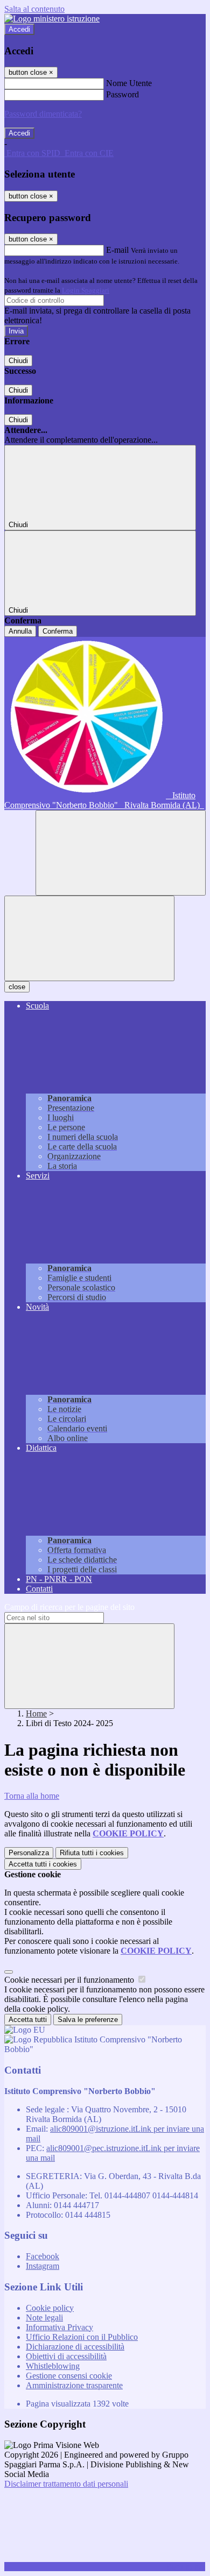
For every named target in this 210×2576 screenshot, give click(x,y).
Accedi (19, 29)
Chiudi (18, 361)
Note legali (44, 2318)
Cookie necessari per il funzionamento (70, 1980)
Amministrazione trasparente (74, 2385)
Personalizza (29, 1853)
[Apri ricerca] (121, 853)
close (17, 987)
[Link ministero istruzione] (52, 19)
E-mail (117, 250)
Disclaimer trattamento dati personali (66, 2484)
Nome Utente (129, 83)
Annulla (20, 631)
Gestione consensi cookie (69, 2376)
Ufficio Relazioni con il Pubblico (82, 2337)
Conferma (58, 631)
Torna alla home (32, 1796)
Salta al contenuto (34, 9)
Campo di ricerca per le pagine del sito (69, 1607)
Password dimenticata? (43, 114)
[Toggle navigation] (89, 938)
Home (36, 1713)
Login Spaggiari (86, 290)
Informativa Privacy (59, 2327)
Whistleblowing (53, 2366)
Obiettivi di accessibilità (66, 2356)
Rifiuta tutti (92, 1853)
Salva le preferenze (88, 2020)
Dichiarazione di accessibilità (75, 2347)
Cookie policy (50, 2308)
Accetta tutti (43, 1864)
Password (122, 94)
